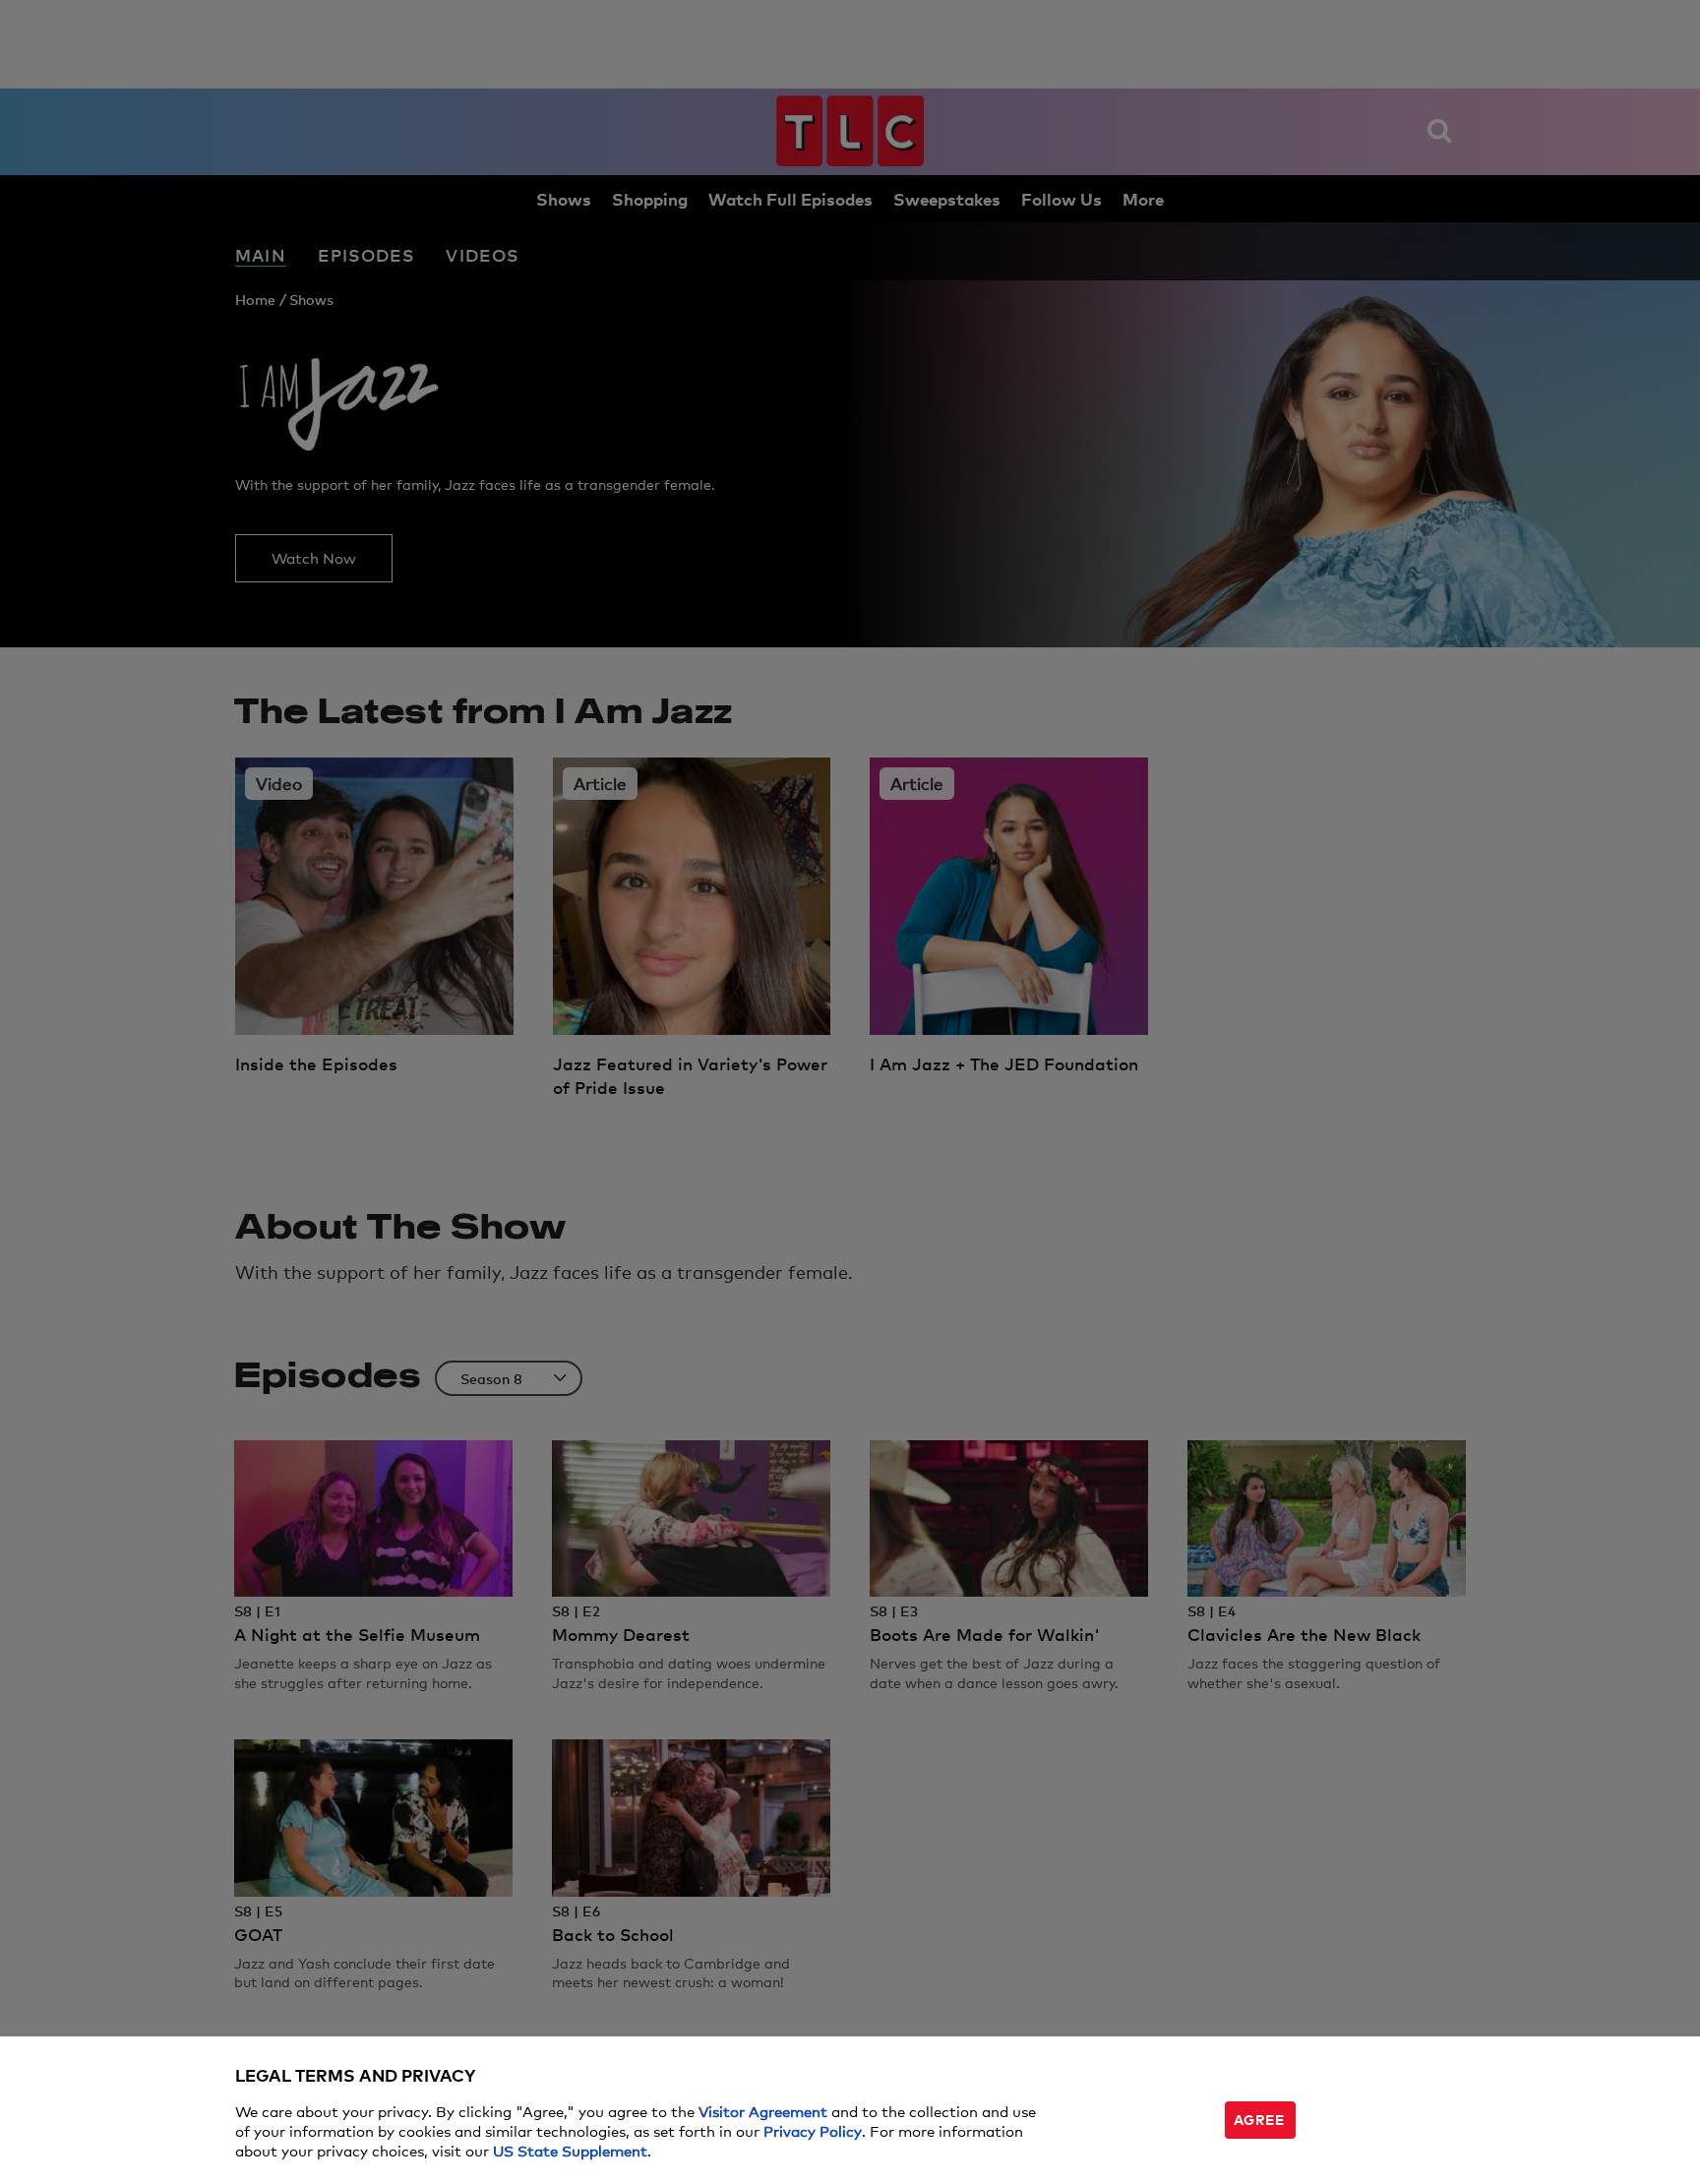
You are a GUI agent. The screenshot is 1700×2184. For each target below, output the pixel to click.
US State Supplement (570, 2150)
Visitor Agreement (763, 2111)
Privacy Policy (813, 2130)
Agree (1259, 2119)
